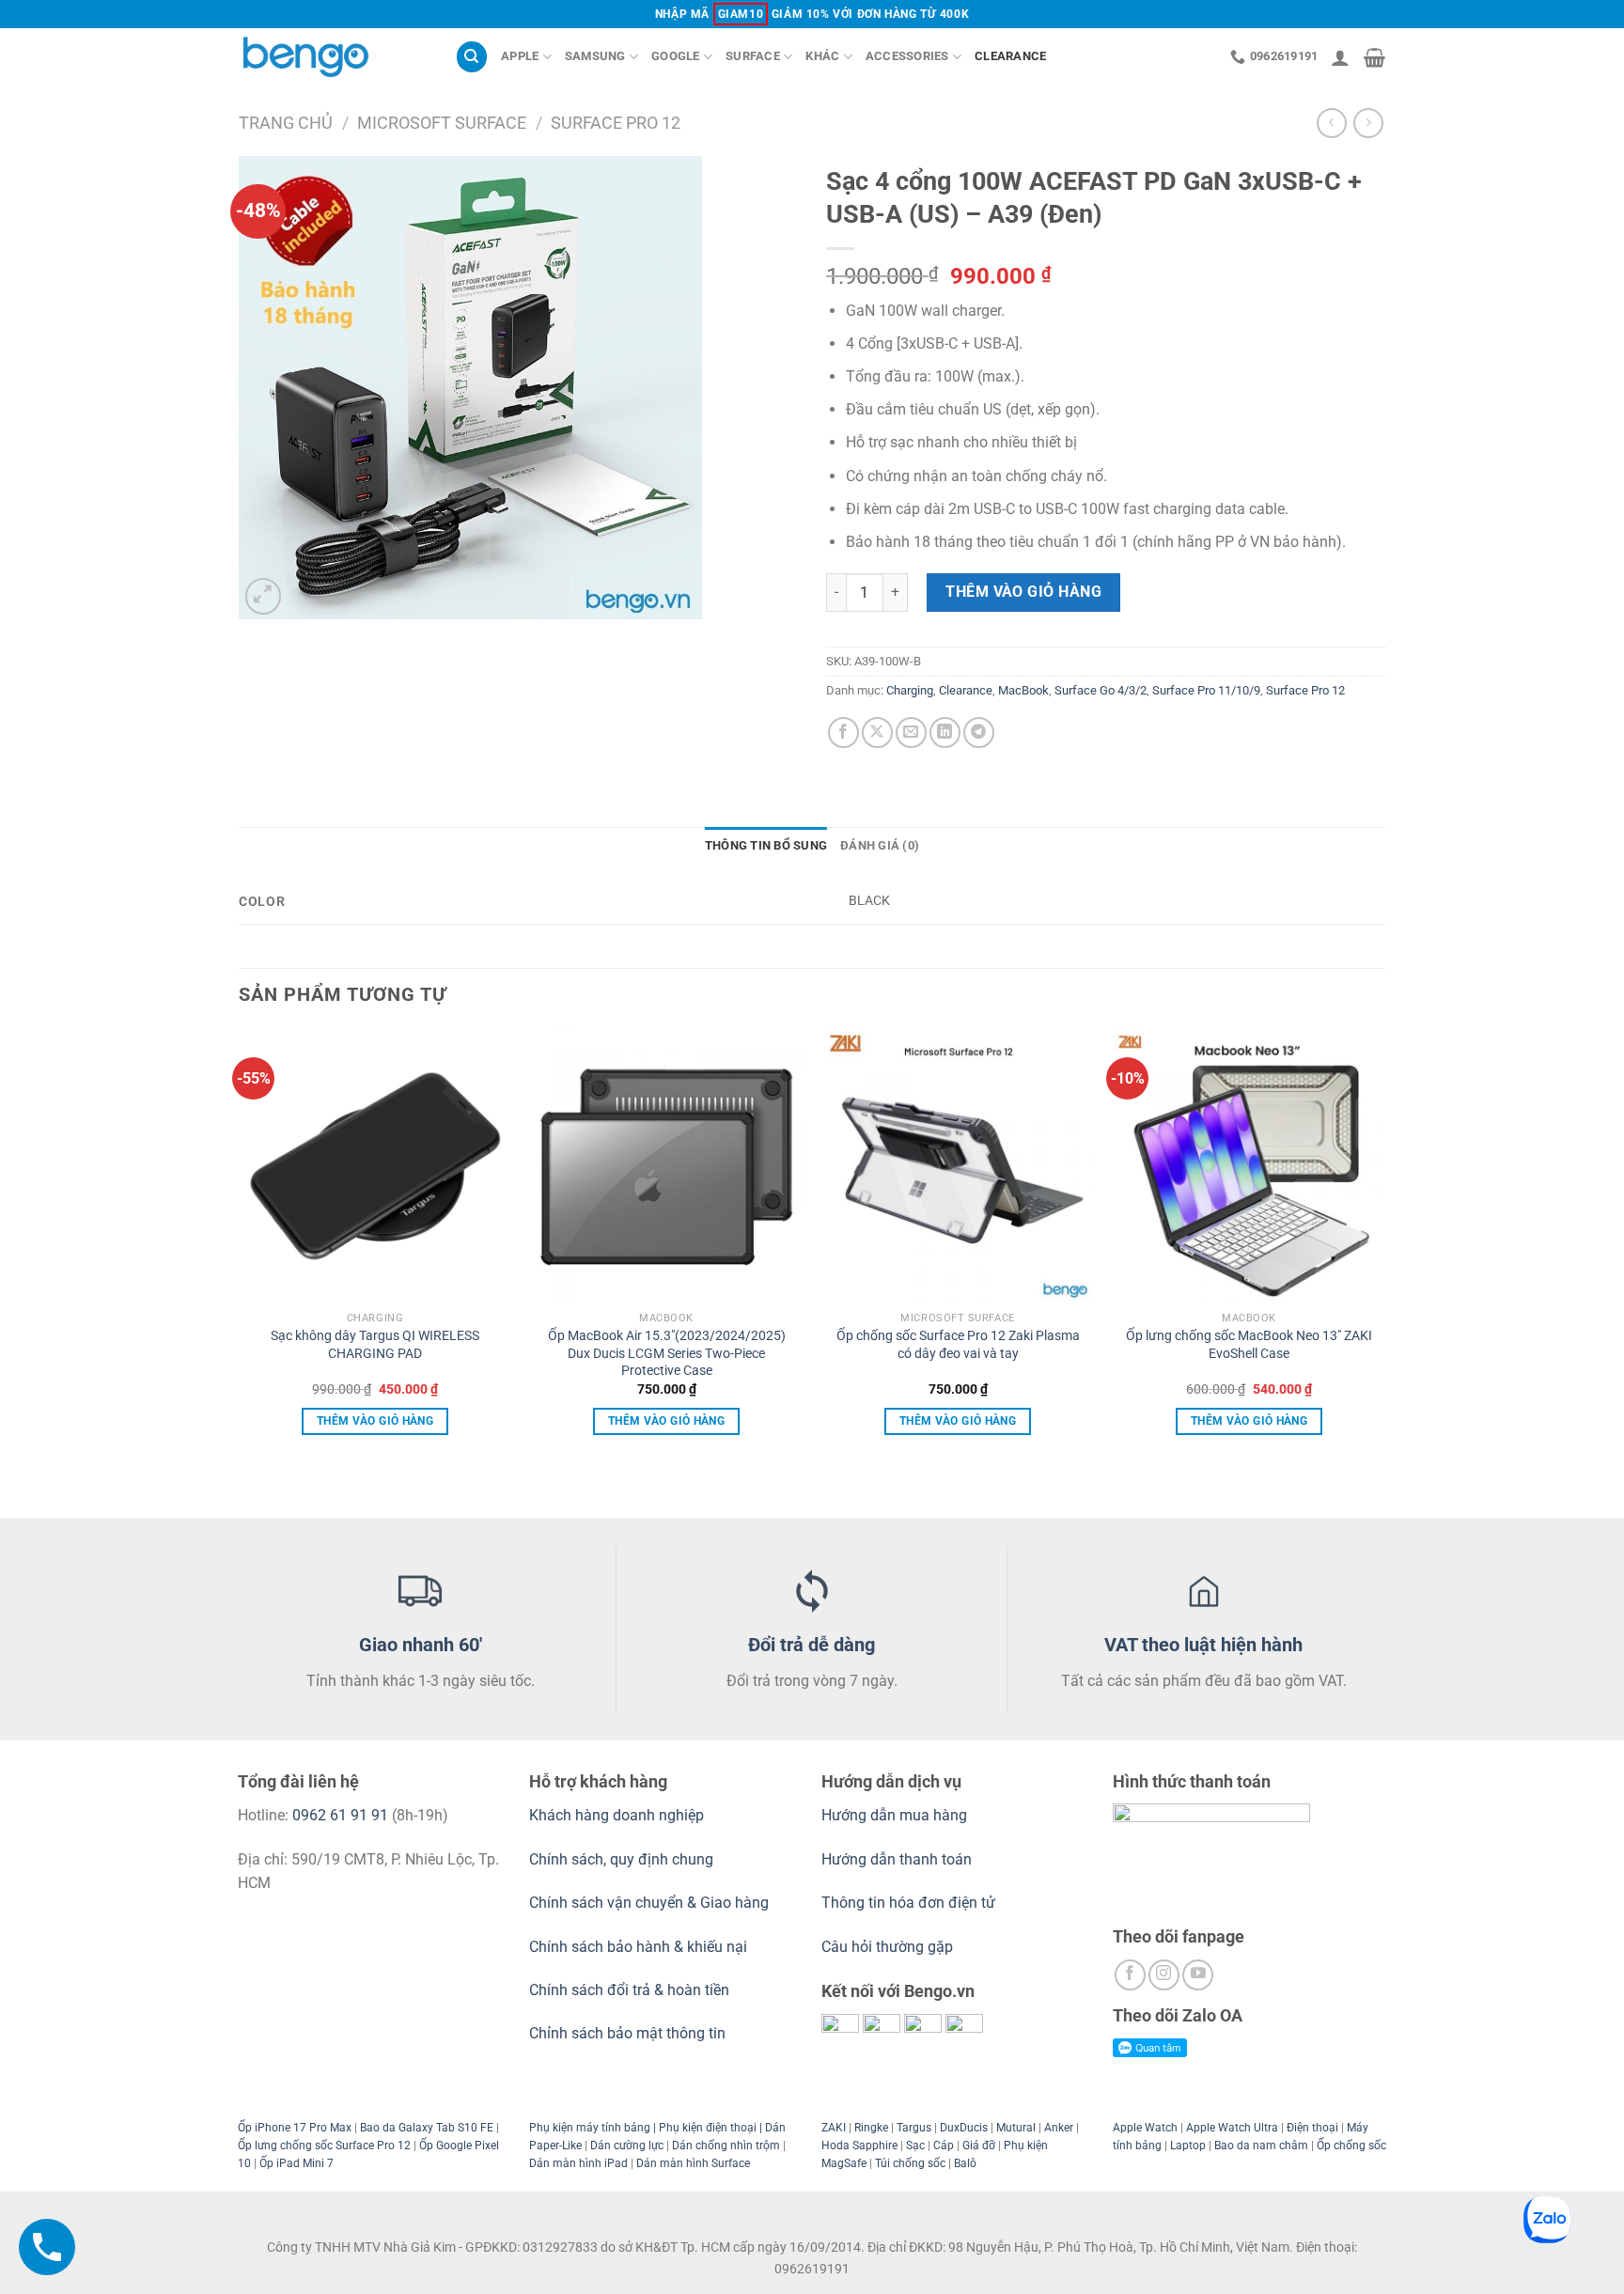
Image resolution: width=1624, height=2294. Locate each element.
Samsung (595, 56)
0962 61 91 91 (340, 1815)
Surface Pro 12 (616, 123)
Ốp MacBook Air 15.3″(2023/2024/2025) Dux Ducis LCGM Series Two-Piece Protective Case (667, 1353)
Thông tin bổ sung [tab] (766, 845)
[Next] (1384, 1271)
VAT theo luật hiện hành (1203, 1645)
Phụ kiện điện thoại (706, 2128)
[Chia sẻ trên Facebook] (843, 733)
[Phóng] (264, 596)
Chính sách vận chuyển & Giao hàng (649, 1903)
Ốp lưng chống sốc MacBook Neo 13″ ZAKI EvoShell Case (1249, 1345)
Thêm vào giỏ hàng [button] (375, 1421)
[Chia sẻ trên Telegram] (979, 733)
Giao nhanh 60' (421, 1645)
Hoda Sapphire (859, 2146)
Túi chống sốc (910, 2163)
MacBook (1023, 690)
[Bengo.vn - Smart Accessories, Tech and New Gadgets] (333, 57)
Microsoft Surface (442, 123)
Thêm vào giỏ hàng (1023, 592)
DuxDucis (964, 2128)
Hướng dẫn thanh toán (897, 1859)
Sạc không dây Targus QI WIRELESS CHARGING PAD (375, 1345)
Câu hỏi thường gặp (887, 1947)
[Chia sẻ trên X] (877, 733)
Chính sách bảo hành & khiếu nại (638, 1947)
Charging (910, 690)
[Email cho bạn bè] (911, 733)
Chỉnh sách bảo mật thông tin (627, 2033)
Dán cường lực (627, 2146)
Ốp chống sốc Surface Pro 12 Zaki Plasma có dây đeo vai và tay (958, 1345)
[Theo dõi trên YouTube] (1198, 1975)
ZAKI (834, 2128)
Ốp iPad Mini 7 (297, 2163)
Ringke (871, 2128)
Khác (822, 56)
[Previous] (240, 1271)
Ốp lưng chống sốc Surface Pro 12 (324, 2146)
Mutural (1016, 2128)
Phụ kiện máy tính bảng (590, 2128)
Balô (965, 2163)
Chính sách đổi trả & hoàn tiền (629, 1990)
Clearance (1010, 56)
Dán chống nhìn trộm (726, 2146)
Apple (520, 56)
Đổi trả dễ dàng (812, 1645)
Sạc (915, 2146)
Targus (914, 2128)
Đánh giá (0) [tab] (880, 845)
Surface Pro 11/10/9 (1206, 690)
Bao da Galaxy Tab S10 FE (427, 2128)
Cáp (944, 2146)
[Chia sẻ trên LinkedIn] (945, 733)
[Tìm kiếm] (472, 57)
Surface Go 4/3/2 (1101, 690)
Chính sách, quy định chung (621, 1859)
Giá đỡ (979, 2146)
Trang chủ (286, 123)
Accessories (907, 56)
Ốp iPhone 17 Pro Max (295, 2128)
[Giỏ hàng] (1374, 57)
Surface (753, 56)
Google (676, 56)
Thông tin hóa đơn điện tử (908, 1903)
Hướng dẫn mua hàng (896, 1815)
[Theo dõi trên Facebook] (1130, 1975)
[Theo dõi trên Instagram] (1164, 1975)
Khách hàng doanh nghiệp (617, 1815)
